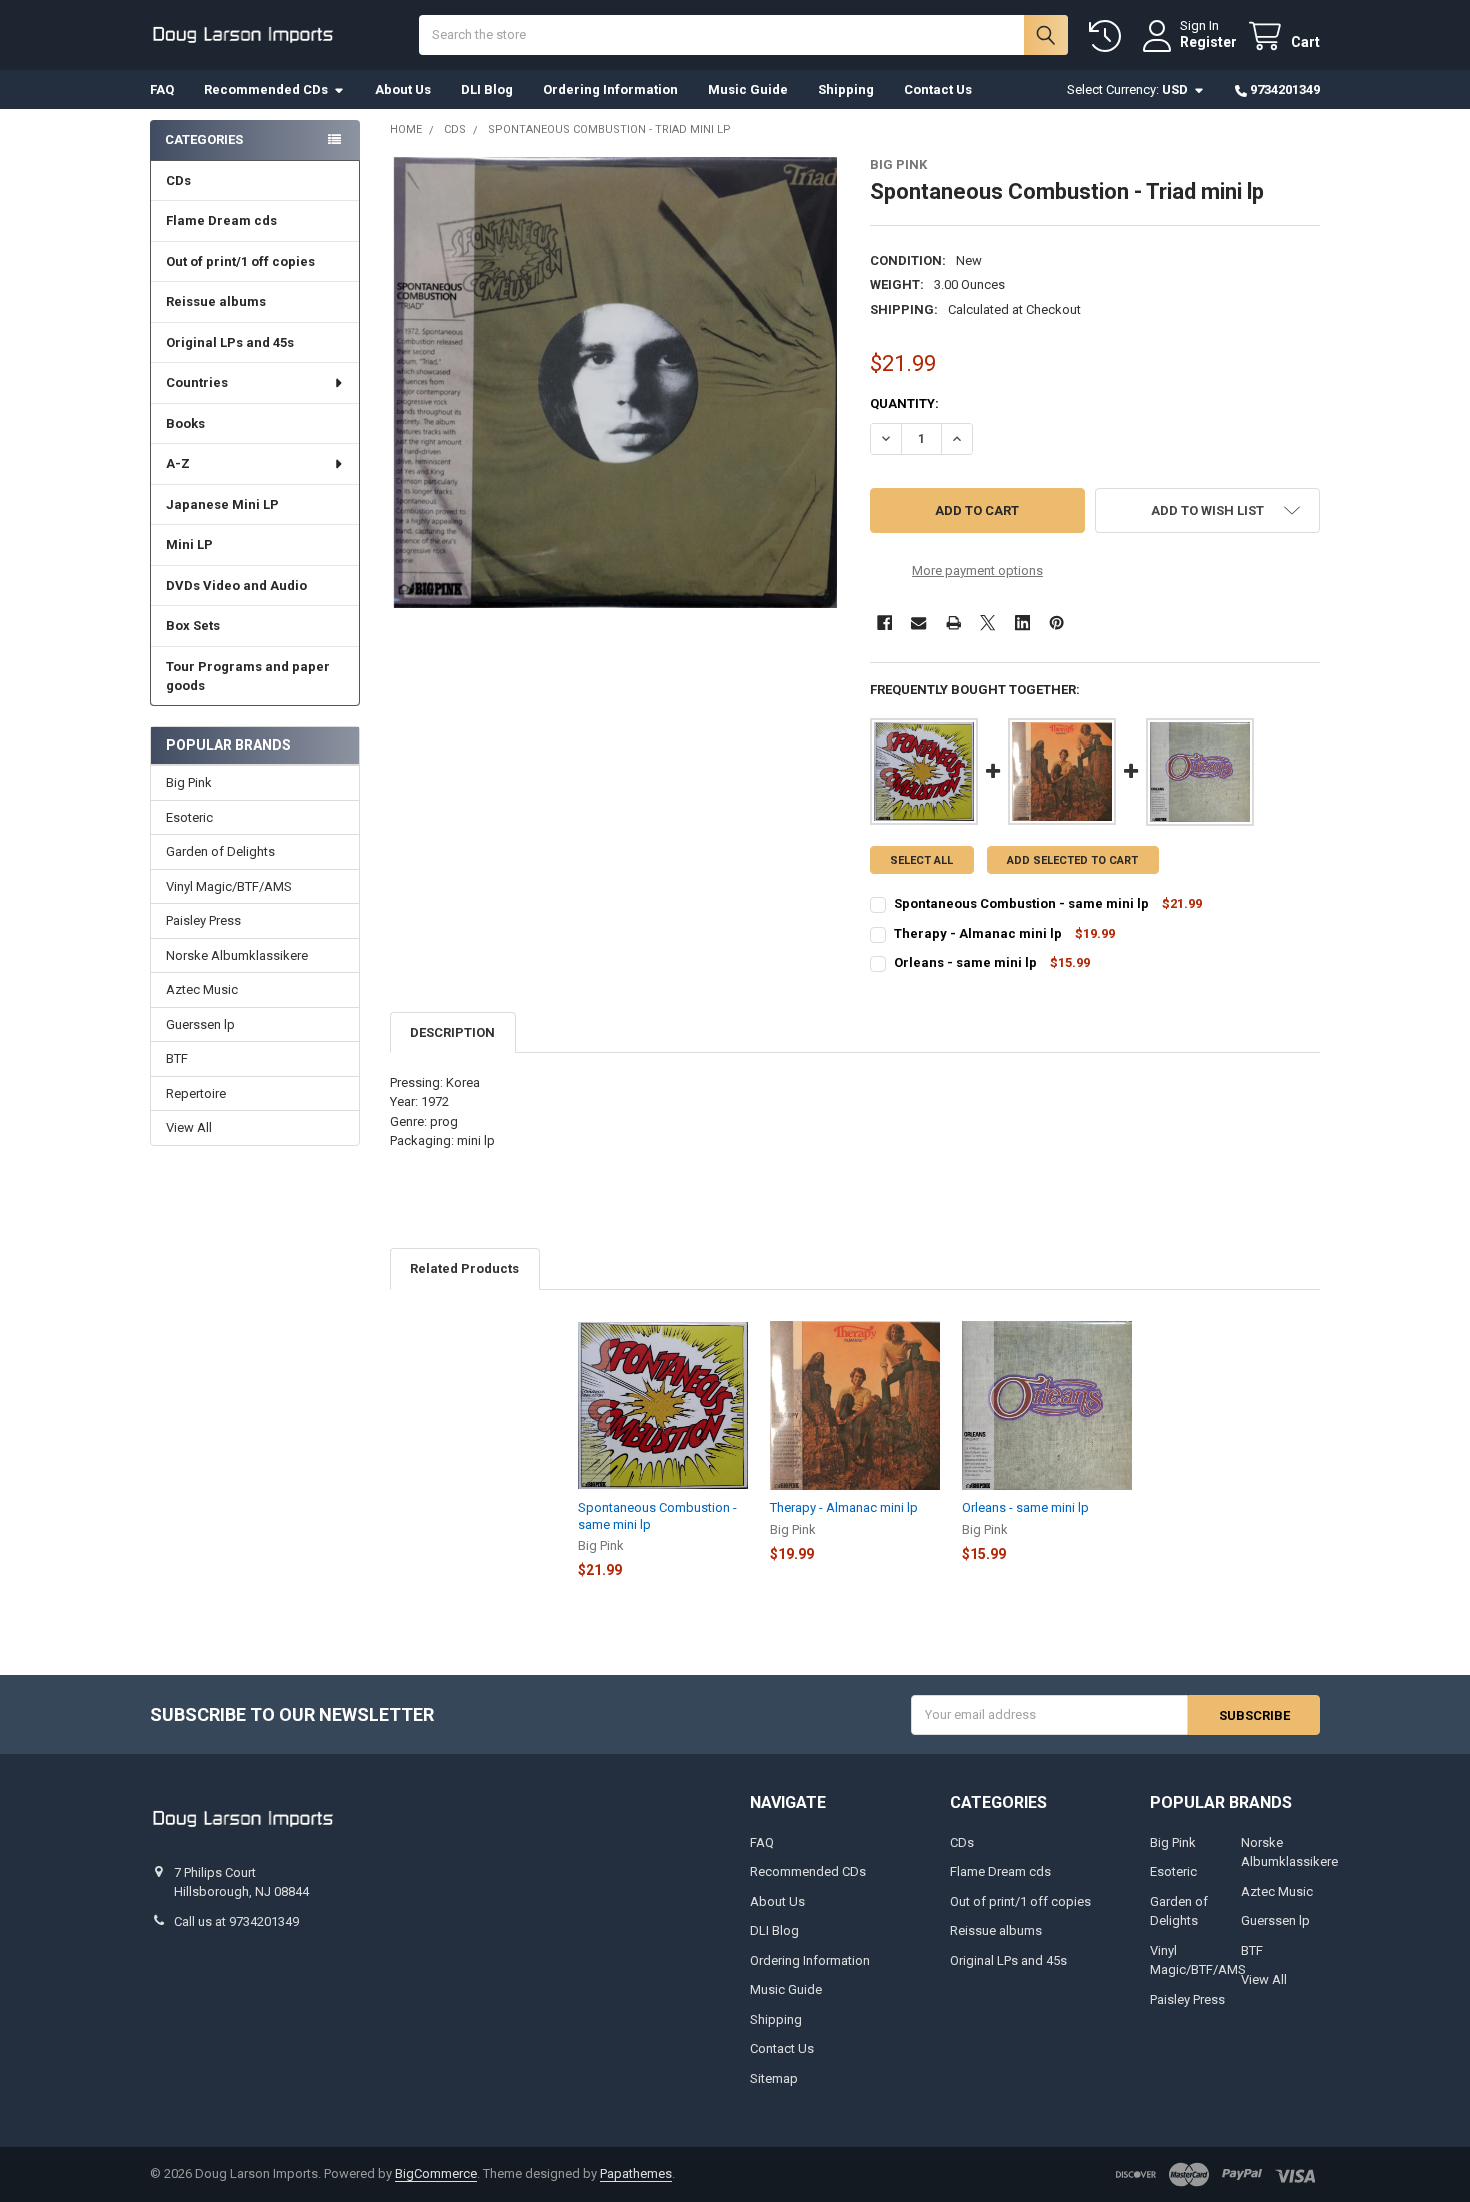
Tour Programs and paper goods (248, 676)
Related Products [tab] (464, 1268)
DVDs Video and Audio (236, 585)
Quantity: (904, 403)
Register (1208, 42)
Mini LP (189, 544)
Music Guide (748, 89)
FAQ (162, 89)
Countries (197, 382)
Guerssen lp (200, 1024)
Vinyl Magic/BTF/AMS (229, 886)
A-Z (178, 463)
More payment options (977, 570)
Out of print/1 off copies (240, 261)
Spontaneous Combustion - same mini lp (1021, 903)
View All (189, 1127)
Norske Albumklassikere (237, 955)
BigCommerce (436, 2173)
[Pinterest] (1056, 622)
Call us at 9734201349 (236, 1921)
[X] (987, 622)
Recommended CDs (266, 89)
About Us (403, 89)
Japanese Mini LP (222, 504)
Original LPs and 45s (230, 342)
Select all (921, 860)
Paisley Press (203, 920)
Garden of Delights (220, 851)
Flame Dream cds (221, 220)
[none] (615, 382)
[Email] (918, 622)
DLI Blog (487, 89)
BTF (177, 1058)
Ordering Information (610, 89)
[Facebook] (884, 622)
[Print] (953, 622)
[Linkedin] (1022, 622)
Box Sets (193, 625)
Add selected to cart (1072, 860)
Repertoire (196, 1093)
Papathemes (636, 2173)
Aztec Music (202, 989)
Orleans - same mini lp (967, 962)
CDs (178, 180)
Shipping (846, 89)
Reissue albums (216, 301)
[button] (1207, 510)
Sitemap (774, 2078)
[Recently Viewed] (1109, 36)
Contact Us (938, 89)
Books (185, 423)
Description (452, 1032)
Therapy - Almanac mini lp (978, 933)
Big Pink (189, 782)
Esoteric (189, 817)
